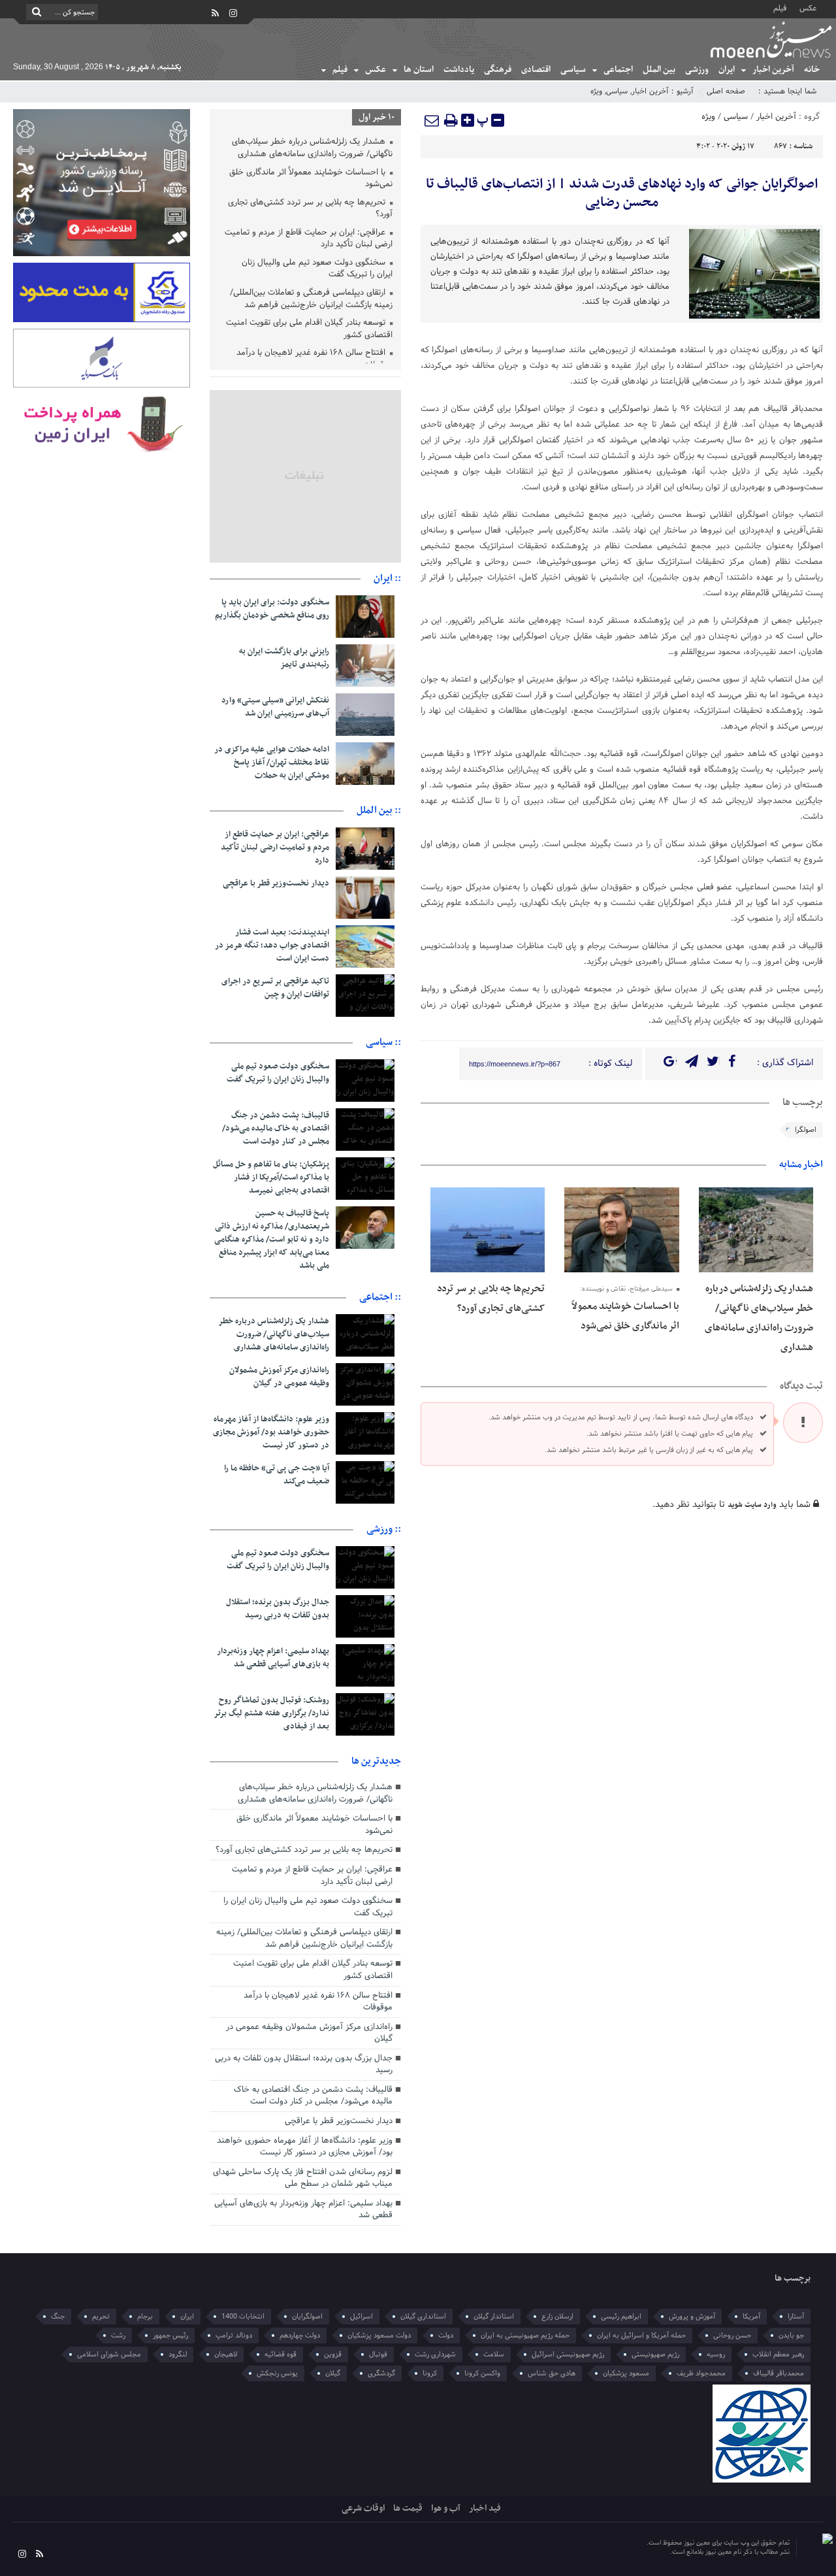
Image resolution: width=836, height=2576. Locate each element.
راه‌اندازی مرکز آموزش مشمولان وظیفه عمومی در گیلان (279, 1377)
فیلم (780, 8)
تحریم (101, 2317)
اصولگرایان (307, 2317)
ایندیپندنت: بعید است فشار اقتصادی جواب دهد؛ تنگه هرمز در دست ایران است (272, 946)
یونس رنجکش (277, 2373)
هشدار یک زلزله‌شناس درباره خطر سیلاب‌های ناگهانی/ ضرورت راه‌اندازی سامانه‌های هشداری (312, 149)
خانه (812, 70)
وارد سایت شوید (752, 1505)
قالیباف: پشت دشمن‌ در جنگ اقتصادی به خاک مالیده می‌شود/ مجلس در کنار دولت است (276, 1129)
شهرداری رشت (435, 2354)
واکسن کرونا (482, 2373)
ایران (727, 70)
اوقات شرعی (363, 2508)
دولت (446, 2336)
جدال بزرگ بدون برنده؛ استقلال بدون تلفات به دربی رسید (278, 1609)
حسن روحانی (732, 2336)
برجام (145, 2317)
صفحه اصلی (726, 91)
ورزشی (697, 70)
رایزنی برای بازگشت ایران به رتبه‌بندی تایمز (284, 658)
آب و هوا (446, 2508)
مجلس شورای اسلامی (109, 2354)
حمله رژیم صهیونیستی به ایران (525, 2336)
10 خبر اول (377, 117)
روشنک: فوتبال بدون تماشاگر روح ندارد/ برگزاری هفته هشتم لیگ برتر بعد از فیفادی (271, 1713)
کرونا (430, 2373)
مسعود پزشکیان (626, 2373)
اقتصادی (536, 70)
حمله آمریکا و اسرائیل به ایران (641, 2336)
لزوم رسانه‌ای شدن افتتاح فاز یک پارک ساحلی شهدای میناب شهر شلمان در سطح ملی (303, 2178)
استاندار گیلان (494, 2317)
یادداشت (459, 70)
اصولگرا (806, 1130)
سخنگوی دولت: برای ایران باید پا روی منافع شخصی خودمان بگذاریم (272, 609)
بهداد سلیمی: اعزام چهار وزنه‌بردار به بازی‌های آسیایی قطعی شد (273, 1658)
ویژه (596, 91)
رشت (118, 2336)
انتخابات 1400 (243, 2317)
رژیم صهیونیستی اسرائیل (568, 2354)
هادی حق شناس (552, 2373)
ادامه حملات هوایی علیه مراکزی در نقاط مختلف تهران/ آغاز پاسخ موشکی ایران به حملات (272, 763)
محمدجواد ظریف (701, 2373)
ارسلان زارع (557, 2317)
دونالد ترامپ (234, 2336)
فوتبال (378, 2354)
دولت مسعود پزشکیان (379, 2336)
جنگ (58, 2317)
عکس (808, 8)
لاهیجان (226, 2354)
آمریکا (751, 2317)
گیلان (333, 2373)
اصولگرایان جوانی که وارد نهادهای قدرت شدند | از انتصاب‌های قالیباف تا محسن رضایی (622, 193)
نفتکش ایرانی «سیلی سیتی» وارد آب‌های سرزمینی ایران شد (275, 707)
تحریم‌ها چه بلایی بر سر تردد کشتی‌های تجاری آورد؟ (310, 209)
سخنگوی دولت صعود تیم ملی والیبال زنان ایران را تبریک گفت (317, 270)
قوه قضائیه (281, 2354)
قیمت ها (408, 2508)
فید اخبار (485, 2508)
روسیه (716, 2354)
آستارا (796, 2317)
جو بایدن (791, 2336)
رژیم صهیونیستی (655, 2354)
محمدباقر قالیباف (779, 2373)
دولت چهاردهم (300, 2336)
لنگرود (178, 2354)
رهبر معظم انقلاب (778, 2354)
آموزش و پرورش (692, 2317)
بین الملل (659, 70)
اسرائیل (362, 2317)
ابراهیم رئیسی (621, 2317)
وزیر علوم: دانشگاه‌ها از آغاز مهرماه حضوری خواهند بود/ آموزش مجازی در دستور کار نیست (271, 1432)
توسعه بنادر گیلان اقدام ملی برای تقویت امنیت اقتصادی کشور (309, 330)
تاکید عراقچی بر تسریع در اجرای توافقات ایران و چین (275, 988)
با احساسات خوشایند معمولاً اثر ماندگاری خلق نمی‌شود (311, 179)
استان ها (419, 70)
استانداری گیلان (423, 2317)
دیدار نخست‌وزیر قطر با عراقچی (276, 883)
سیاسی (573, 70)
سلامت (494, 2354)
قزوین (333, 2354)
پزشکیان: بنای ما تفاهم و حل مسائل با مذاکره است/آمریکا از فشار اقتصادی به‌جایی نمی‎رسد (271, 1178)
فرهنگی (498, 70)
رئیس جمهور (170, 2336)
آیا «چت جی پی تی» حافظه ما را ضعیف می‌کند (277, 1475)
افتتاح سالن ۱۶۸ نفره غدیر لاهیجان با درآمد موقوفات (314, 360)
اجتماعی (618, 70)
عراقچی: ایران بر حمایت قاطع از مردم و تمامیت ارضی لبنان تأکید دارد (309, 239)
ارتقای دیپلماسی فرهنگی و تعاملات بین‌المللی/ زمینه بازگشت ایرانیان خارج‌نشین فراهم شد (311, 300)
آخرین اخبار (773, 70)
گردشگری (381, 2373)
